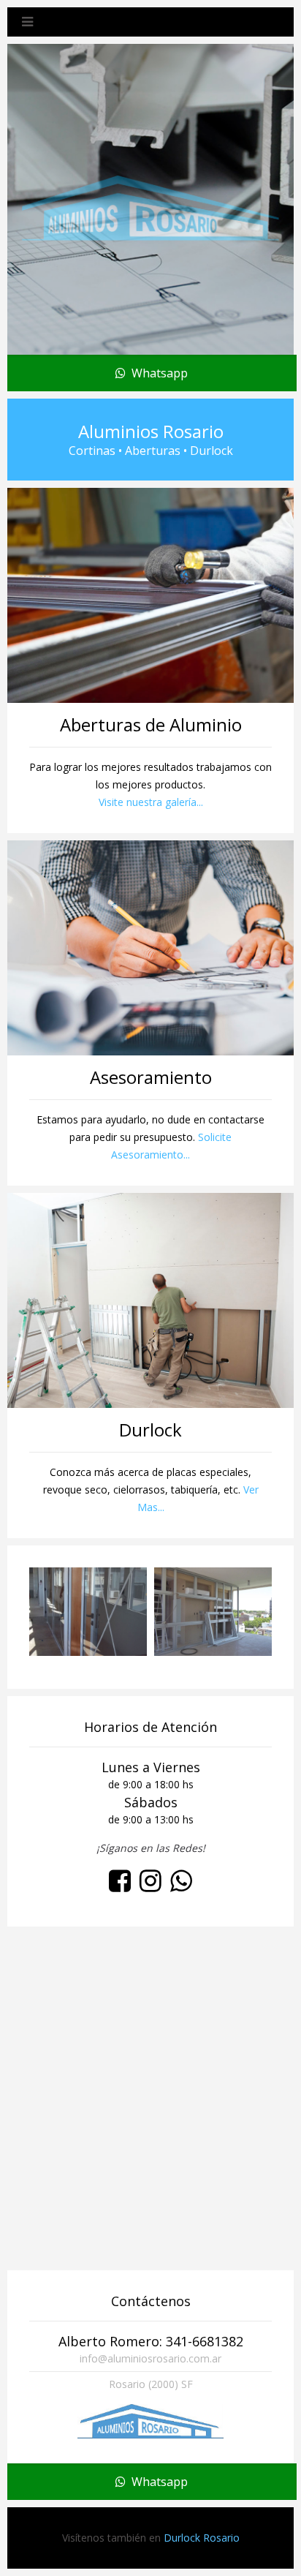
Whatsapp (157, 373)
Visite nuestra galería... (151, 802)
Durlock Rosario (202, 2538)
